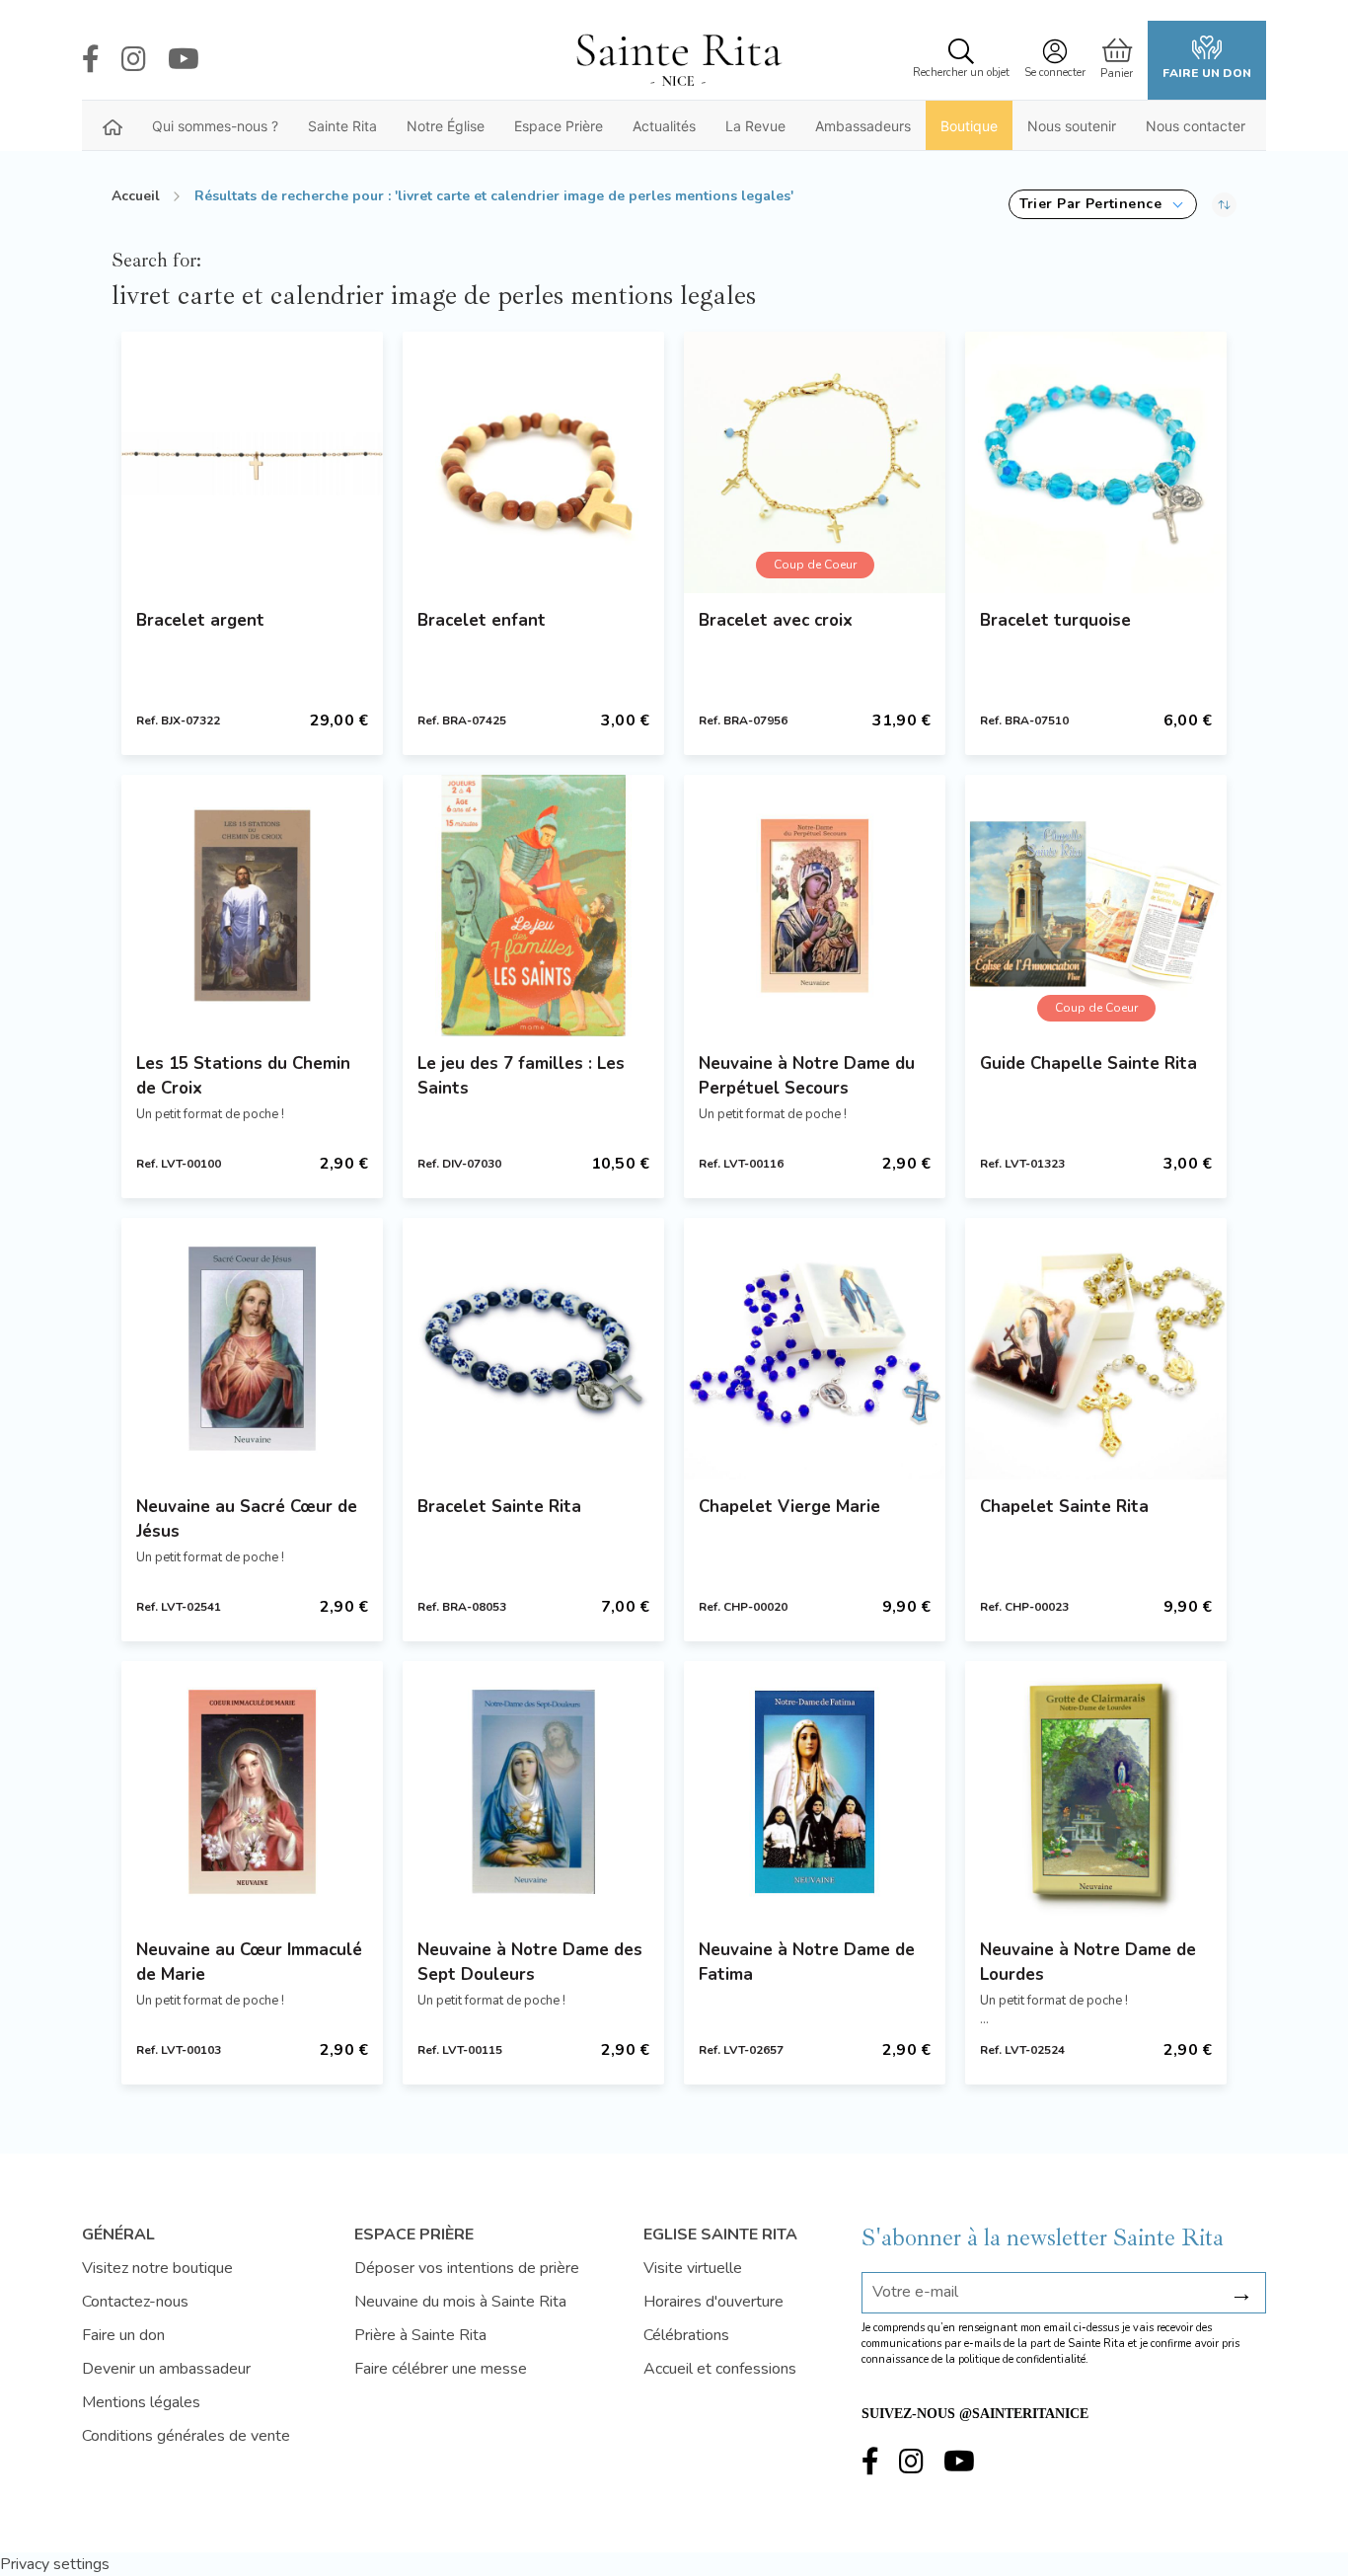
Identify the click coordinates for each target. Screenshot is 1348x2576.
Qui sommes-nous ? (215, 126)
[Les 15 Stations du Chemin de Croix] (252, 906)
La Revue (755, 126)
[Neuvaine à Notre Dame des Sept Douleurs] (533, 1792)
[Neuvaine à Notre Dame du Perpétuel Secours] (815, 906)
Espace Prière (559, 126)
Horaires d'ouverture (713, 2302)
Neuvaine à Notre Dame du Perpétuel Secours (807, 1076)
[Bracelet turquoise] (1096, 462)
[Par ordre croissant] (1224, 204)
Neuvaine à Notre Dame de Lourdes (1088, 1962)
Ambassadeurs (863, 126)
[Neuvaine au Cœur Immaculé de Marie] (252, 1792)
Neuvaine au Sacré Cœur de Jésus (247, 1519)
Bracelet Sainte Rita (499, 1507)
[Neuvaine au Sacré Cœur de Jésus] (252, 1349)
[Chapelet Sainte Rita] (1096, 1349)
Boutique (969, 126)
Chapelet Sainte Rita (1064, 1507)
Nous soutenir (1072, 126)
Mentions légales (141, 2402)
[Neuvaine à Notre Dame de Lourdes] (1096, 1792)
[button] (1103, 204)
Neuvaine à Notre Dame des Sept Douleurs (530, 1962)
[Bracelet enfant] (533, 462)
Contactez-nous (135, 2302)
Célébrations (686, 2335)
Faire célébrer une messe (441, 2369)
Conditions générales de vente (186, 2436)
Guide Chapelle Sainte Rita (1088, 1063)
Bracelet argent (200, 620)
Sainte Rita (342, 126)
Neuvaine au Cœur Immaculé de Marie (249, 1962)
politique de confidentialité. (1023, 2359)
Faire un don (1207, 73)
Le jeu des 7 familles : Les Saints (521, 1076)
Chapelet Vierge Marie (789, 1507)
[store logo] (678, 60)
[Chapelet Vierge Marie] (815, 1349)
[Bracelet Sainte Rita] (533, 1349)
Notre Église (446, 126)
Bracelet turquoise (1055, 620)
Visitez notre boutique (157, 2268)
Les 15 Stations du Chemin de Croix (243, 1076)
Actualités (664, 126)
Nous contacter (1196, 126)
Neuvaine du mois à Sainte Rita (460, 2302)
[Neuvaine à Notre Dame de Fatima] (815, 1792)
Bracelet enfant (482, 620)
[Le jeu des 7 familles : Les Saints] (533, 906)
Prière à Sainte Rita (420, 2335)
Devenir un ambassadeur (166, 2369)
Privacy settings (55, 2564)
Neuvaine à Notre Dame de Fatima (807, 1962)
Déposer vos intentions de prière (467, 2268)
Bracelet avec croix (776, 620)
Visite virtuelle (693, 2268)
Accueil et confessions (720, 2369)
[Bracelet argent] (252, 462)
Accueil (136, 196)
